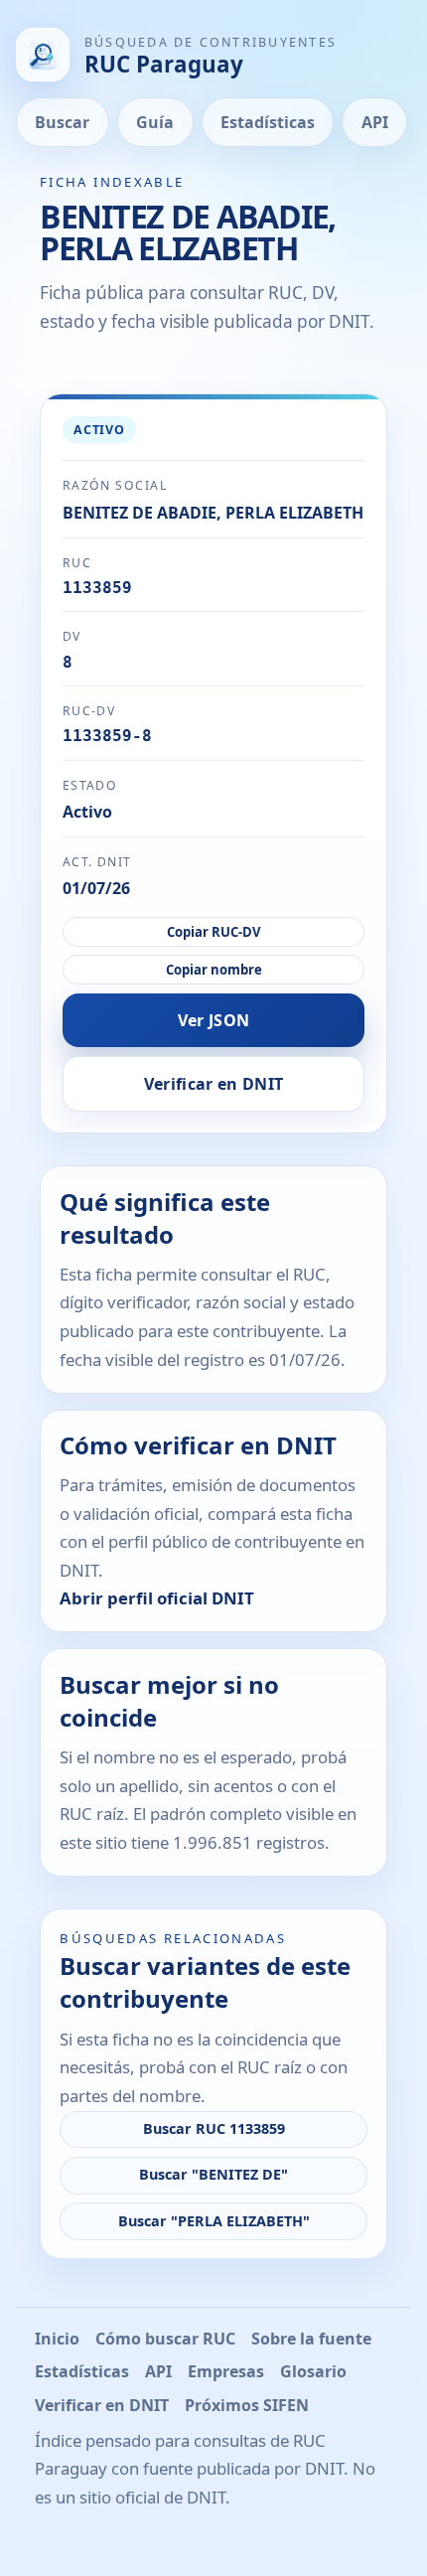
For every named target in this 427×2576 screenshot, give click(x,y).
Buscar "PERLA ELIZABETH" (214, 2221)
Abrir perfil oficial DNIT (157, 1598)
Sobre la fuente (311, 2339)
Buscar (62, 122)
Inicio (57, 2339)
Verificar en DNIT (213, 1084)
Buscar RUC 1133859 (214, 2128)
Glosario (313, 2371)
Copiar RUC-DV (214, 932)
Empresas (226, 2371)
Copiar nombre (214, 970)
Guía (155, 122)
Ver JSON (214, 1020)
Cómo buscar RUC (165, 2339)
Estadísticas (268, 122)
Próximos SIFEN (247, 2405)
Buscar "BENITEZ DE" (213, 2174)
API (375, 122)
